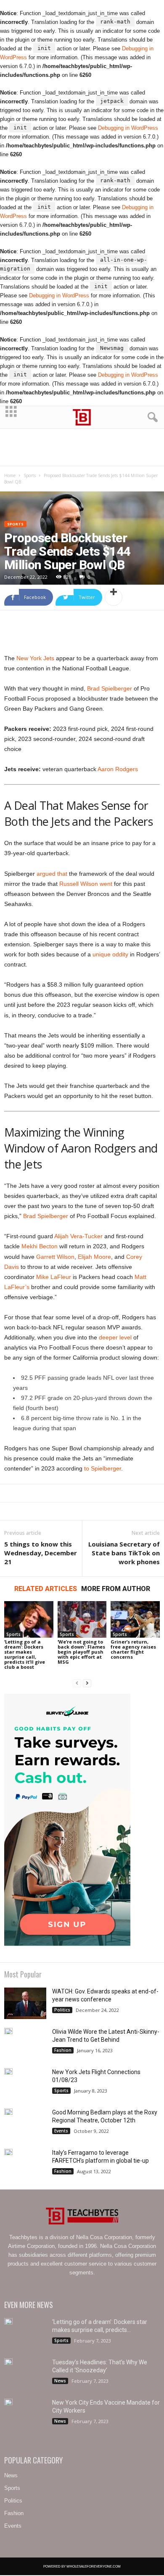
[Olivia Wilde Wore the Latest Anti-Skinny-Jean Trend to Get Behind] (8, 2031)
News (60, 2381)
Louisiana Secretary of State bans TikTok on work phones (124, 1553)
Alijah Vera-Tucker (78, 1236)
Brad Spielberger (110, 688)
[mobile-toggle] (11, 417)
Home (10, 475)
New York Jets (35, 658)
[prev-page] (77, 1683)
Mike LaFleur (54, 1277)
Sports (30, 475)
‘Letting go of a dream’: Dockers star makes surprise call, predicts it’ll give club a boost (25, 1654)
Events (61, 2131)
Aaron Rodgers (118, 769)
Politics (62, 2010)
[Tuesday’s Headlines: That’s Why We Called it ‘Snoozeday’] (8, 2362)
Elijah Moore (94, 1257)
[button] (151, 418)
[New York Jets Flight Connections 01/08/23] (8, 2071)
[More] (114, 597)
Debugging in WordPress (128, 128)
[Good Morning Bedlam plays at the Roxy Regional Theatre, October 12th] (8, 2112)
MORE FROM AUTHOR (116, 1589)
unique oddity (110, 954)
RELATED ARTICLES (46, 1589)
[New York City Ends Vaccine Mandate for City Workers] (8, 2402)
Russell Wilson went (86, 884)
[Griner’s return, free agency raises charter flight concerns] (135, 1619)
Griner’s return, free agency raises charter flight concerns (133, 1649)
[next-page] (87, 1683)
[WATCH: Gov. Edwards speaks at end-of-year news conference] (25, 2003)
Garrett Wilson (55, 1257)
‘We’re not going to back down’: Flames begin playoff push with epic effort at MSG (81, 1652)
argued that (52, 874)
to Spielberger (103, 1468)
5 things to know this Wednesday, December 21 (41, 1553)
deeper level (115, 1337)
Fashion (63, 2050)
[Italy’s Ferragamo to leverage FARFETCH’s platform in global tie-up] (8, 2152)
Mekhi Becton (40, 1246)
